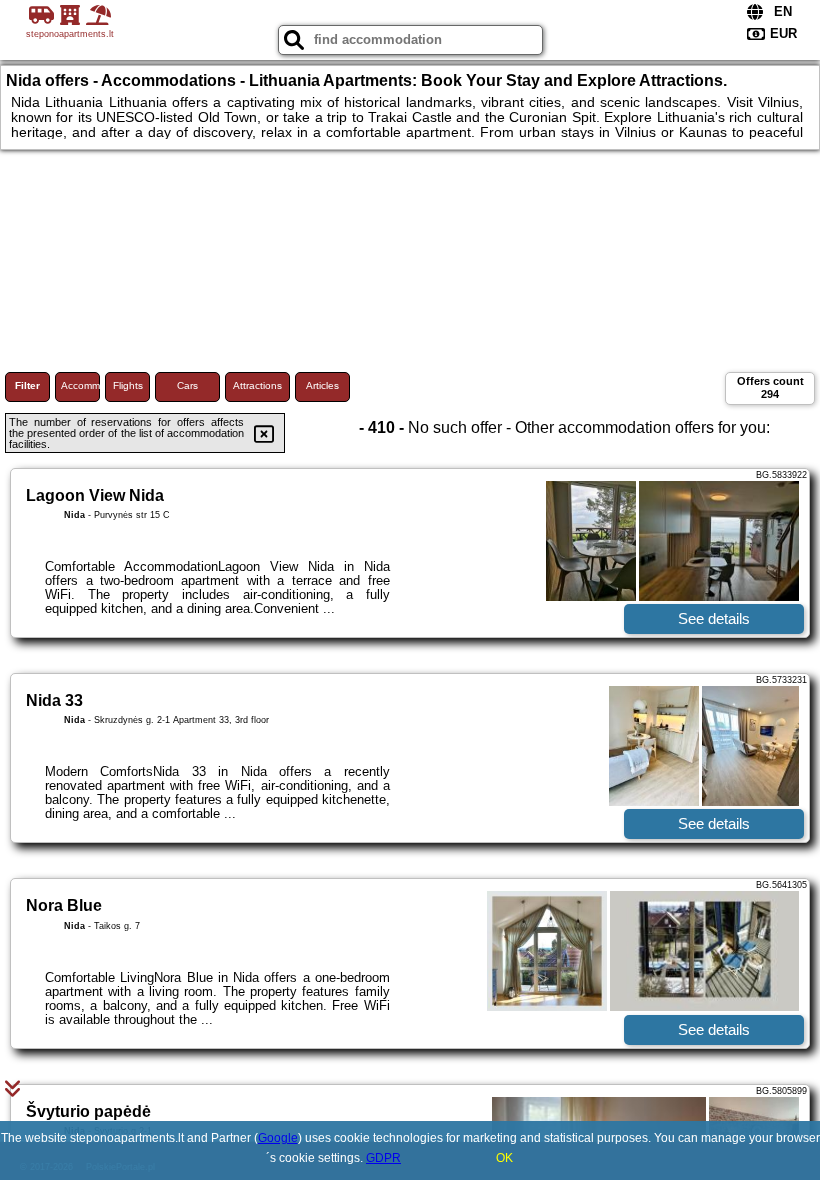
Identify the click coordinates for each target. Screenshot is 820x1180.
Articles (322, 385)
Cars (187, 385)
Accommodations (80, 385)
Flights (128, 385)
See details (714, 618)
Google (278, 1138)
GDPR (383, 1158)
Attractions (257, 385)
